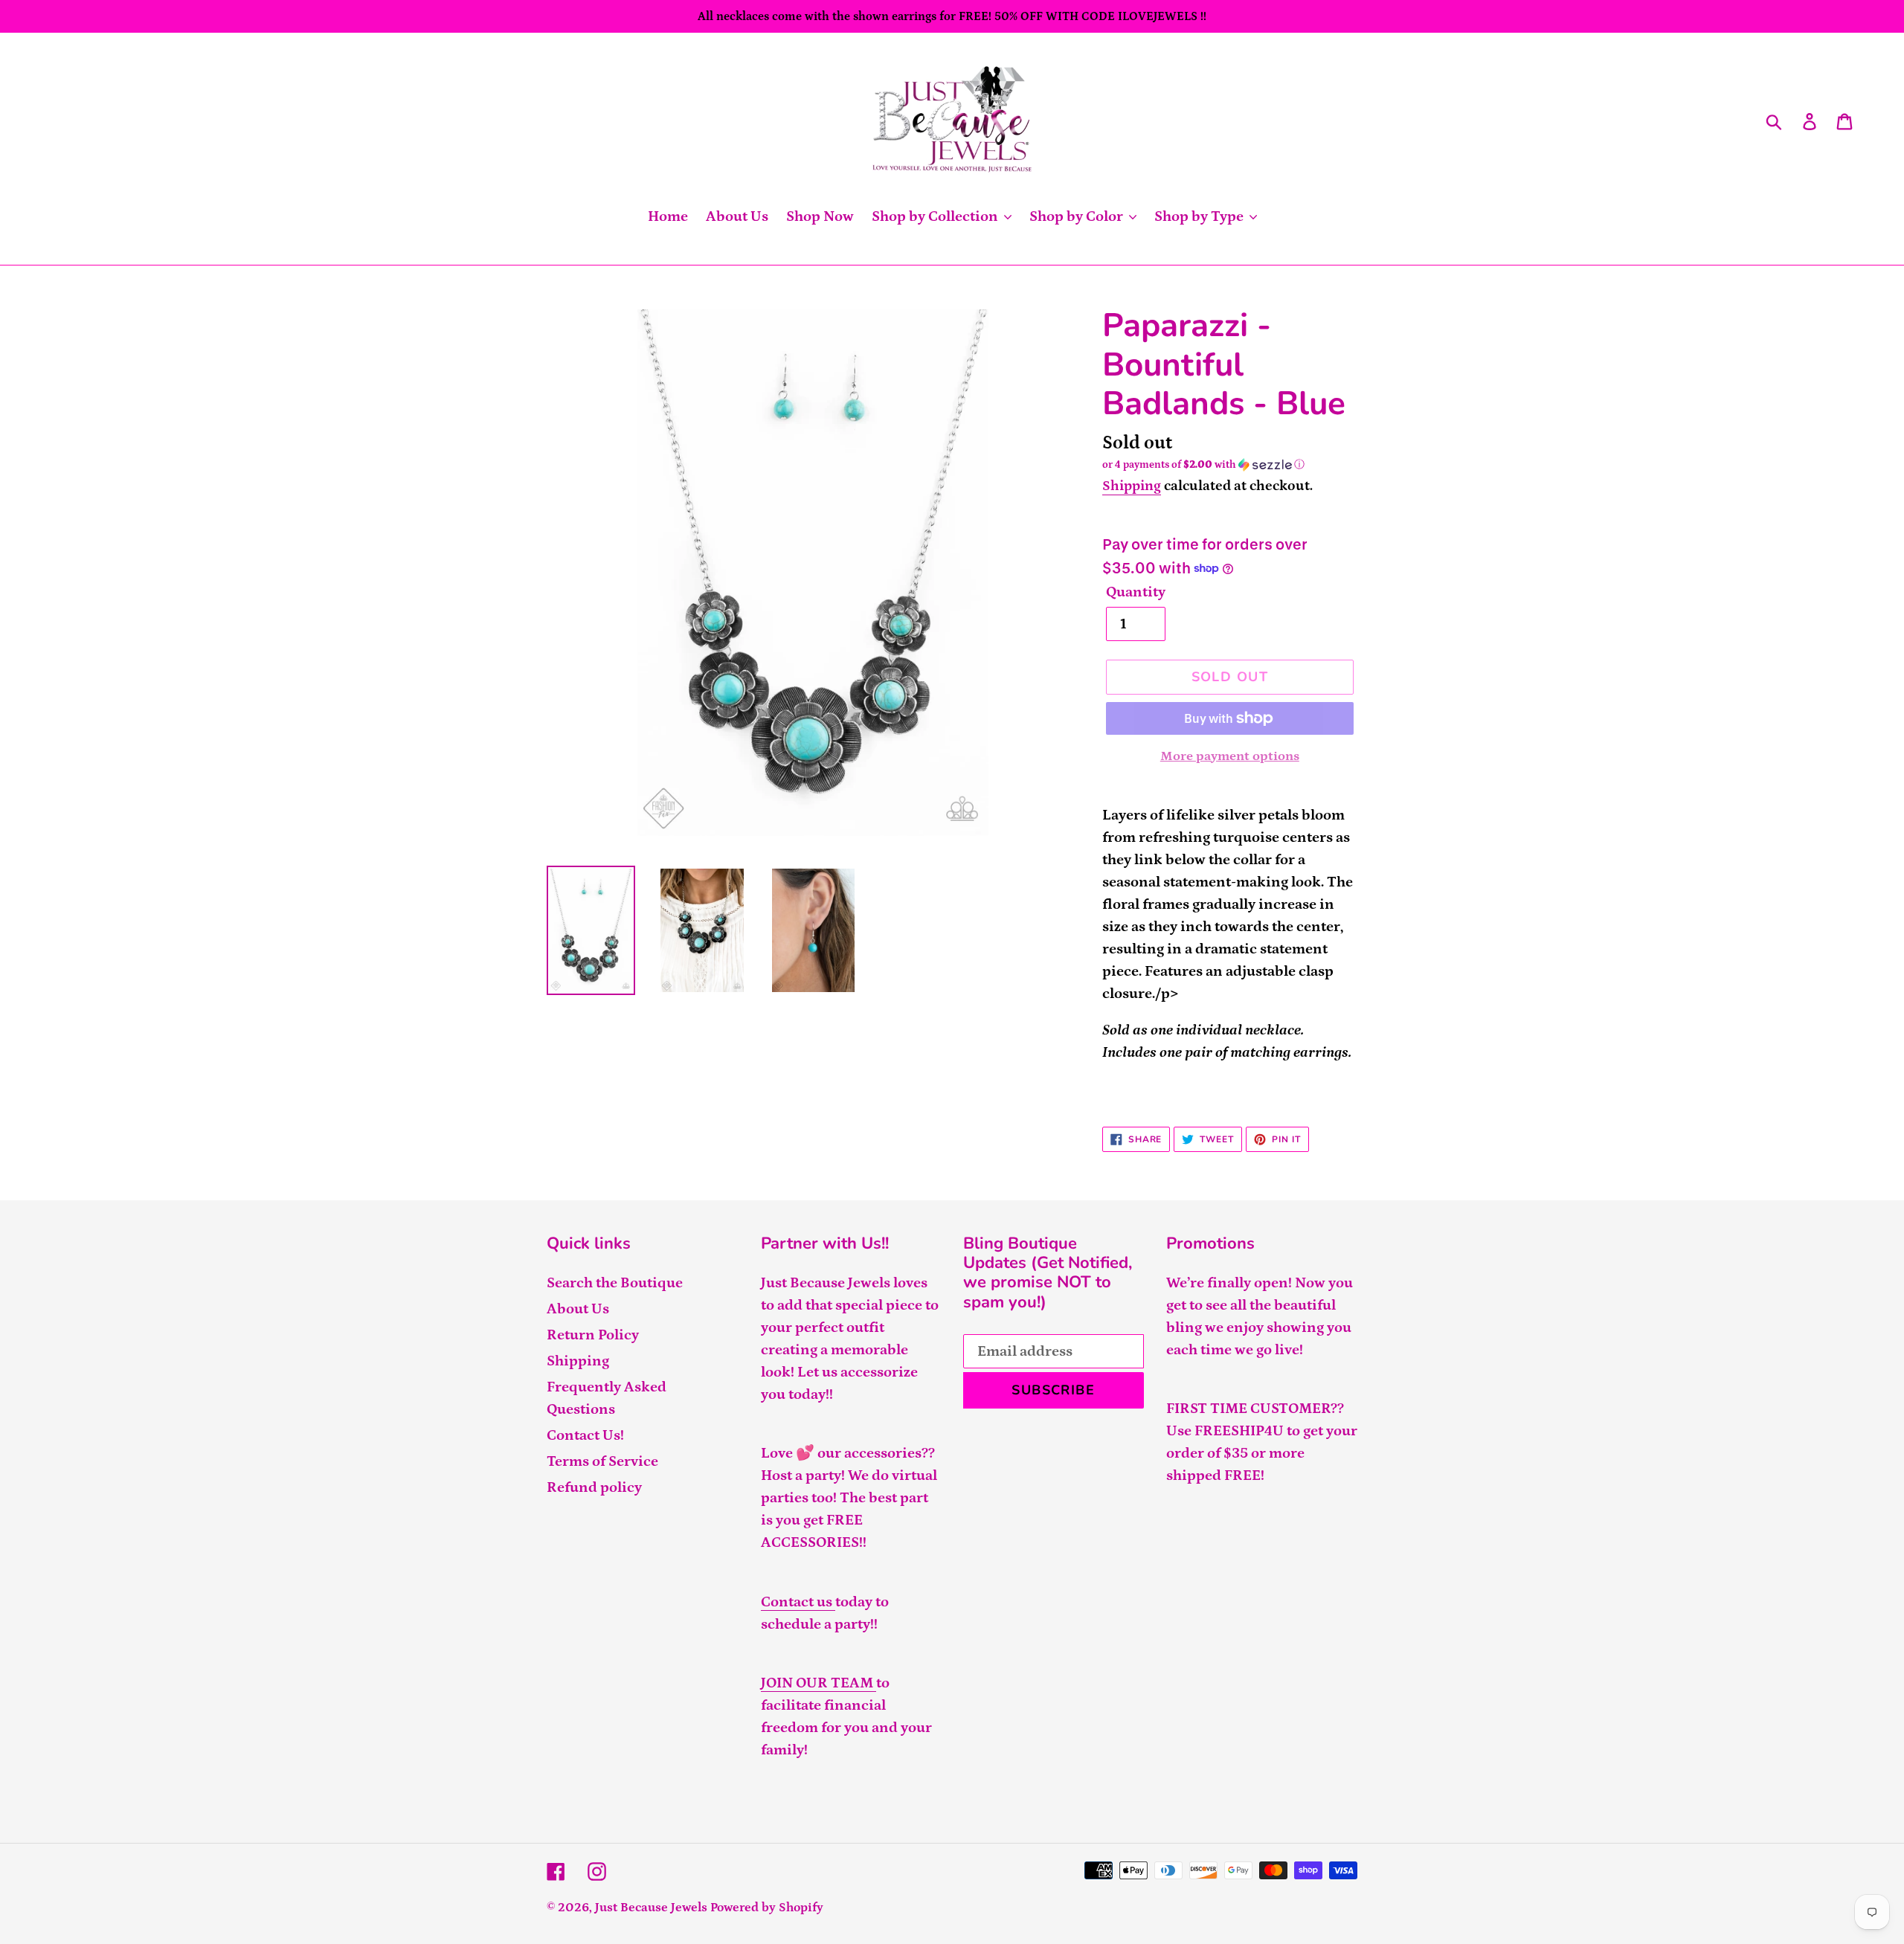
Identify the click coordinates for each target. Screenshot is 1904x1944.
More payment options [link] (1230, 756)
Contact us (798, 1602)
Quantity (1136, 592)
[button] (1230, 465)
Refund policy (594, 1487)
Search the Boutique (615, 1283)
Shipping (1132, 486)
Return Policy (593, 1335)
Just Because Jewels (651, 1908)
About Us (578, 1309)
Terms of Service (602, 1461)
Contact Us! (585, 1435)
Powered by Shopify (767, 1908)
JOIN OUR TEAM (818, 1683)
